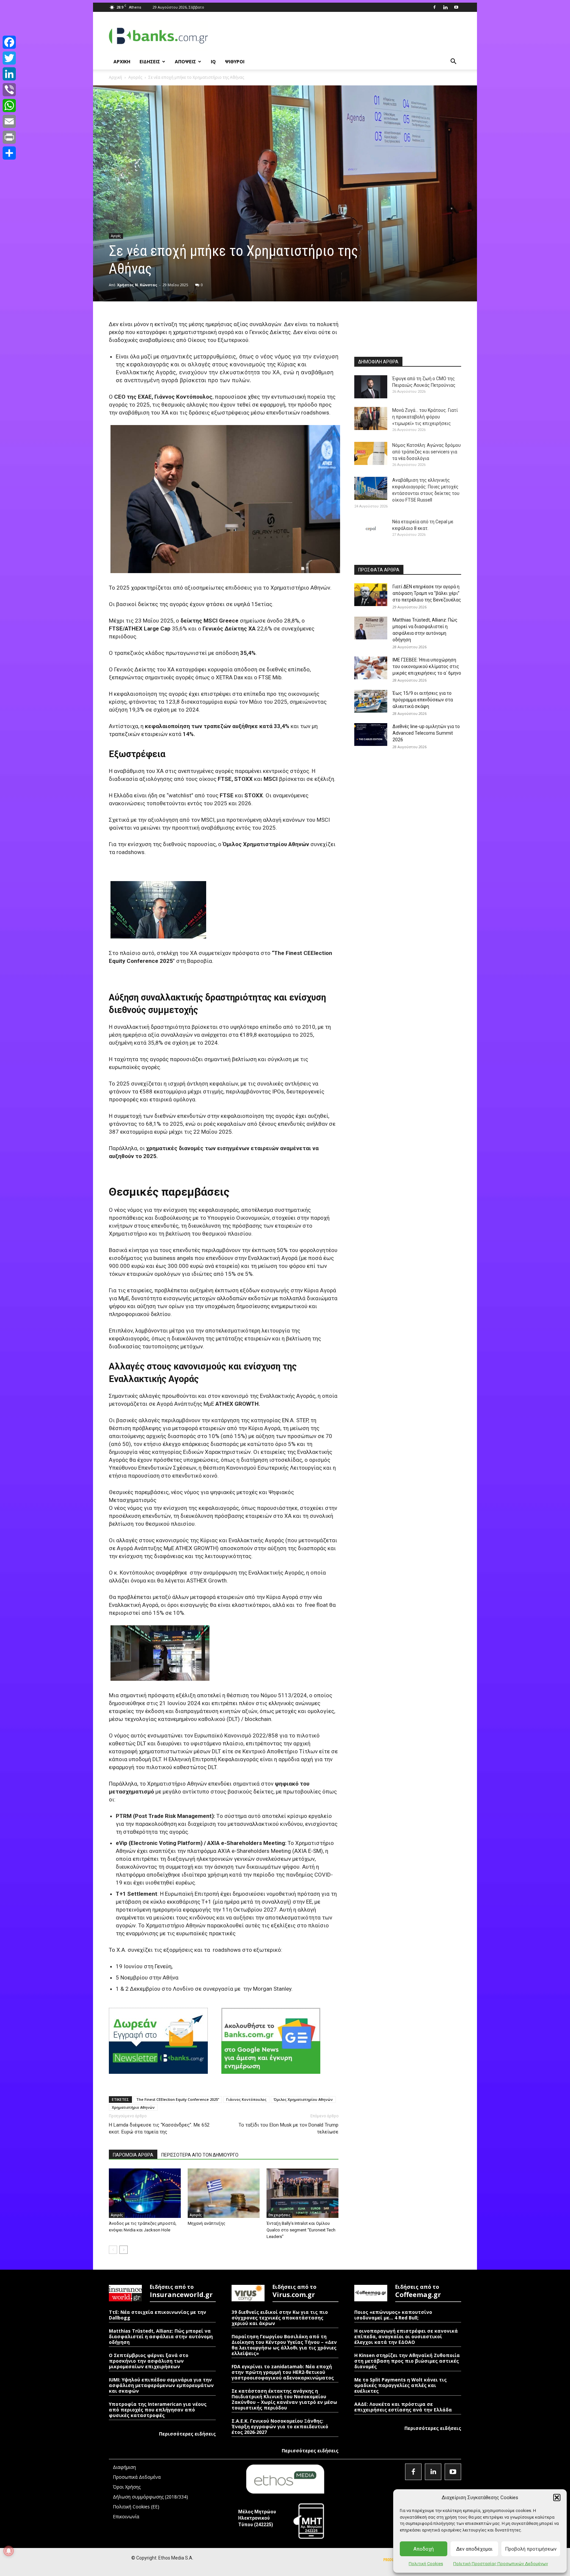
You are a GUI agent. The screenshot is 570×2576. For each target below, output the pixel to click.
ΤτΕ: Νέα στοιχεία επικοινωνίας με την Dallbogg (158, 2315)
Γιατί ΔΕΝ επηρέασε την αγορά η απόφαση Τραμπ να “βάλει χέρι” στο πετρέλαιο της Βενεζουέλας (427, 593)
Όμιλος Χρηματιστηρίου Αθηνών (303, 2099)
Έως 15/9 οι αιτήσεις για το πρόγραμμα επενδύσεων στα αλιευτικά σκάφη (423, 700)
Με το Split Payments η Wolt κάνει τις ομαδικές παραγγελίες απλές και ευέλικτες (400, 2385)
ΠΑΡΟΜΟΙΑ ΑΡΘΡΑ (133, 2155)
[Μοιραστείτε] (9, 153)
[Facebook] (434, 7)
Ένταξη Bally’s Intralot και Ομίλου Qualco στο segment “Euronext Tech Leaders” (301, 2230)
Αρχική (115, 77)
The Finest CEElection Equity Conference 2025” (178, 2099)
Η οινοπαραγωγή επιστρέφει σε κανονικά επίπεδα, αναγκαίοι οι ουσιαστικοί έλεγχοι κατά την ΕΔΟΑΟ (406, 2336)
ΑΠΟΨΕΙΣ (185, 61)
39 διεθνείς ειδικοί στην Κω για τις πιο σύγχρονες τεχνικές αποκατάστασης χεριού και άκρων (280, 2318)
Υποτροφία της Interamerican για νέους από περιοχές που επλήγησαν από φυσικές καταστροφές (158, 2410)
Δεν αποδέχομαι (474, 2549)
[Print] (9, 137)
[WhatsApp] (9, 106)
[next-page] (124, 2250)
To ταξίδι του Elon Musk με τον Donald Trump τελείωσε (288, 2128)
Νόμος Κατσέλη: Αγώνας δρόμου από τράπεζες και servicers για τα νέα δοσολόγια (427, 452)
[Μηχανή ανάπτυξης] (224, 2193)
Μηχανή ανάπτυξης (206, 2223)
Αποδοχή (424, 2549)
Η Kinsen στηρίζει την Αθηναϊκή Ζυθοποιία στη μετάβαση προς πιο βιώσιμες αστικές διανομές (407, 2361)
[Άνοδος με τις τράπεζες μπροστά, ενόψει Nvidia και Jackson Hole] (145, 2193)
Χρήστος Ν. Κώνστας (137, 285)
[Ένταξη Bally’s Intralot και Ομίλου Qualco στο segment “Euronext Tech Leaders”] (302, 2193)
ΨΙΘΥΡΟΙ (235, 61)
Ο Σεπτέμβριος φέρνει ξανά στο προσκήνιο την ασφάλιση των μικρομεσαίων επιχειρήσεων (149, 2361)
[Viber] (9, 90)
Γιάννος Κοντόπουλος (246, 2099)
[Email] (9, 121)
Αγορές (135, 77)
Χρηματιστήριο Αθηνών (133, 2107)
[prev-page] (113, 2250)
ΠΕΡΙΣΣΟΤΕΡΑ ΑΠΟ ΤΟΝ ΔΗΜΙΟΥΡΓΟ (200, 2155)
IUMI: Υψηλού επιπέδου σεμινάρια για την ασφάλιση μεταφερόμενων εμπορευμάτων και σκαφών (161, 2385)
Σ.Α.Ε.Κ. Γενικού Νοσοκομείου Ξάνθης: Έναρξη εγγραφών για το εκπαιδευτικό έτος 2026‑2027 (280, 2426)
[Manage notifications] (9, 2551)
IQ (213, 61)
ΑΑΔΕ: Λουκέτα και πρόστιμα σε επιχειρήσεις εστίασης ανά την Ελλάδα (403, 2407)
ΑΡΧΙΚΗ (122, 61)
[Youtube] (456, 7)
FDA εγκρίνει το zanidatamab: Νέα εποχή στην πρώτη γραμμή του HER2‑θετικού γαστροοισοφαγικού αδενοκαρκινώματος (283, 2372)
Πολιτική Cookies (426, 2564)
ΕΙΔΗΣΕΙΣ (150, 61)
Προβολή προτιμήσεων (531, 2549)
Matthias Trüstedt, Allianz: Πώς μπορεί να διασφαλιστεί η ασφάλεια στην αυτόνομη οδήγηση (161, 2336)
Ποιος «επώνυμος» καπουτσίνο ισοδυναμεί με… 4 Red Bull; (393, 2315)
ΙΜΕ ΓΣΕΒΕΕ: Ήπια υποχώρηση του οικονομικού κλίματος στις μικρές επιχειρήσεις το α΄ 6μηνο (427, 666)
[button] (557, 2498)
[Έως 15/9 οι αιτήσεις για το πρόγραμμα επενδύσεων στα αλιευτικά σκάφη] (371, 701)
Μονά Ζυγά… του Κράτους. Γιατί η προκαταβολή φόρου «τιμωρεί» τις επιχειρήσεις (425, 417)
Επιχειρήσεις (279, 2215)
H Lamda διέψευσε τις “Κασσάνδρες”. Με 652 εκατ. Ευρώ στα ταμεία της (159, 2128)
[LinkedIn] (9, 74)
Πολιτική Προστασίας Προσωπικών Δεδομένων (501, 2564)
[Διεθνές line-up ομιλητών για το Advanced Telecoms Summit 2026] (371, 735)
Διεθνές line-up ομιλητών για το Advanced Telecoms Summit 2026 (426, 733)
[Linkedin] (445, 7)
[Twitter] (9, 58)
